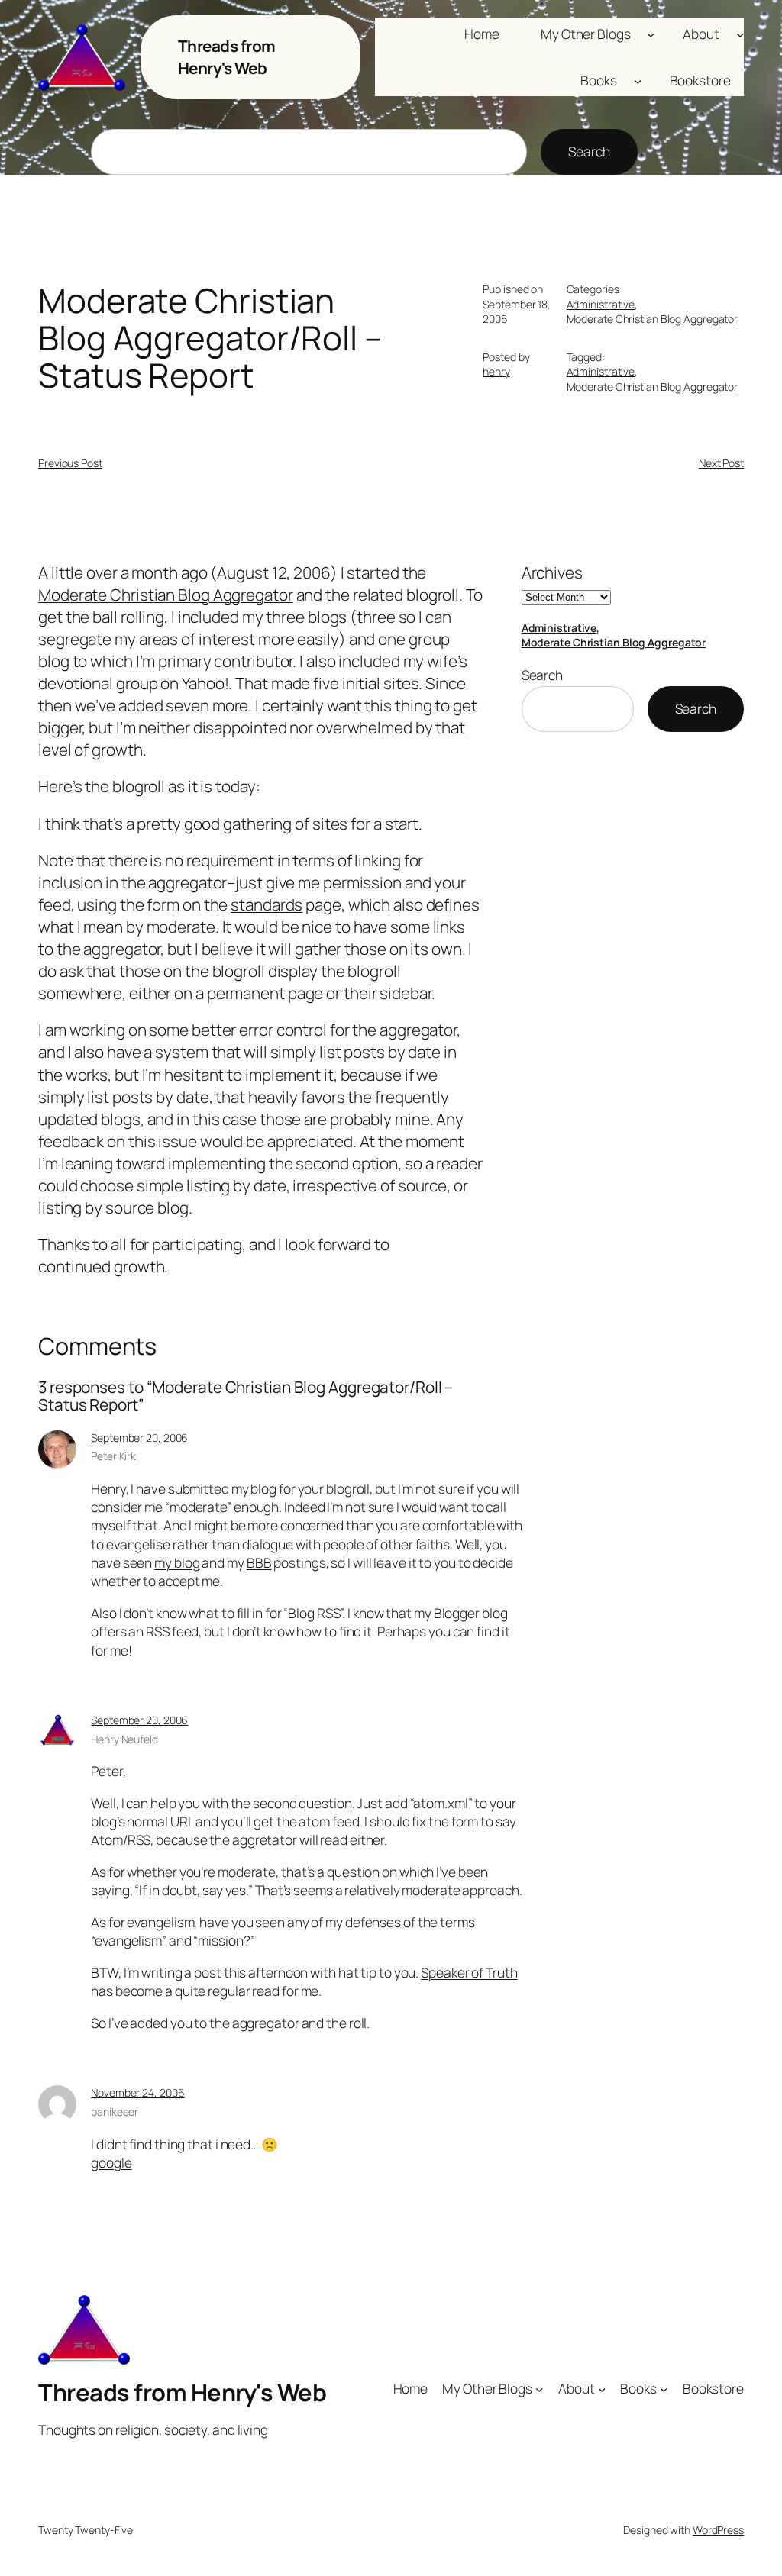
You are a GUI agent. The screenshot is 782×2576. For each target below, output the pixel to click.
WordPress (718, 2530)
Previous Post (70, 463)
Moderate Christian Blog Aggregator (653, 319)
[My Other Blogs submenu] (651, 34)
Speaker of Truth (469, 1972)
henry (496, 371)
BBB (259, 1562)
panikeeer (115, 2112)
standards (267, 904)
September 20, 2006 (139, 1438)
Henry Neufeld (124, 1739)
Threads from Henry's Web (227, 57)
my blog (177, 1562)
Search (589, 151)
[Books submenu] (638, 80)
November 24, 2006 (137, 2092)
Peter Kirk (113, 1456)
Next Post (721, 463)
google (111, 2162)
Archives (552, 572)
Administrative (601, 304)
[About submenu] (740, 34)
